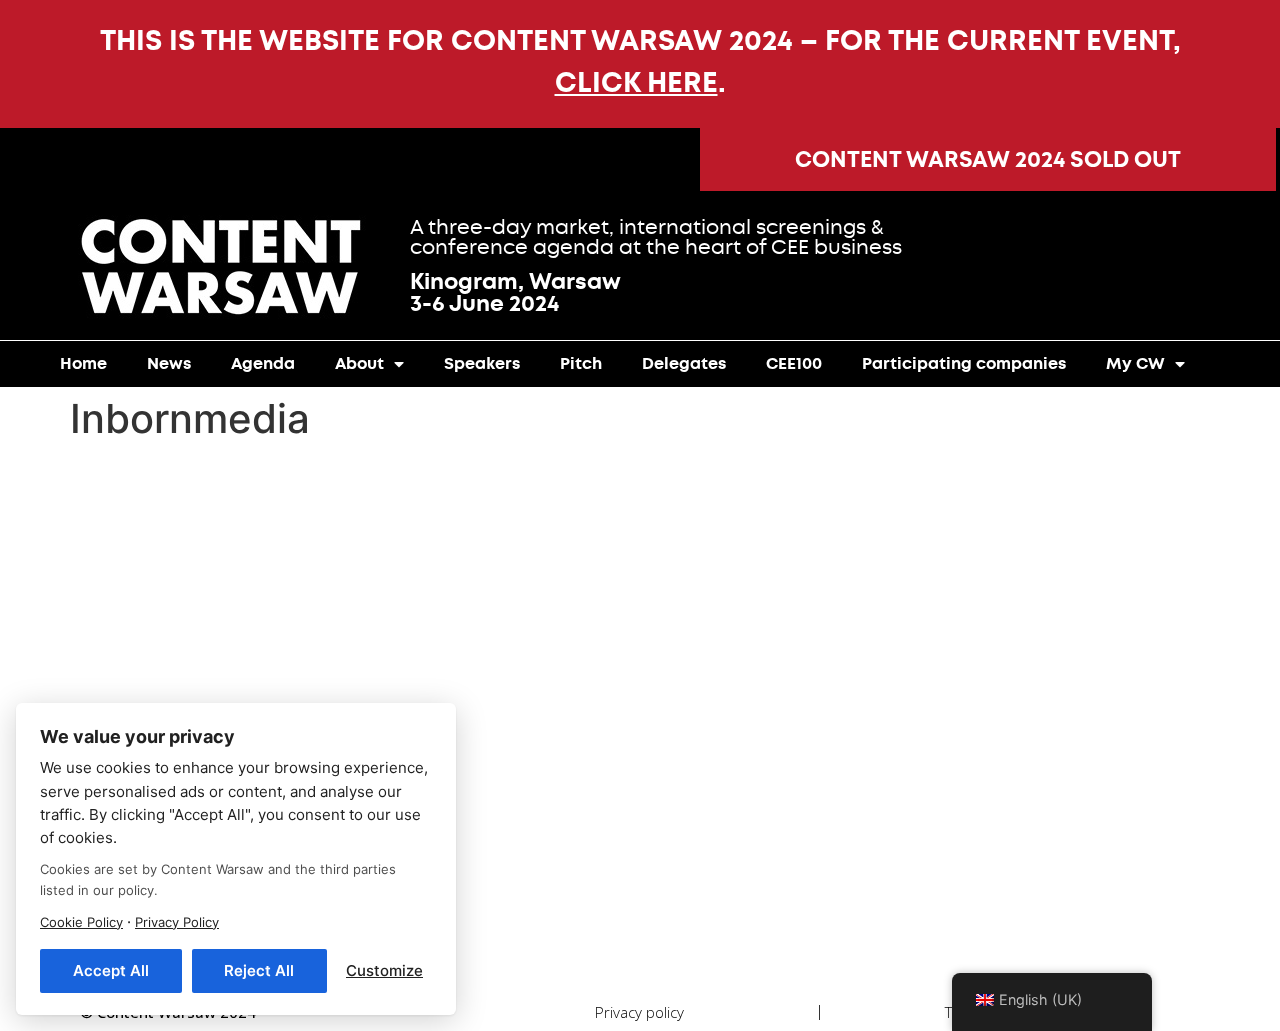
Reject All (259, 970)
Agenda (263, 363)
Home (83, 363)
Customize (384, 970)
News (169, 363)
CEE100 (794, 363)
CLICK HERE (636, 82)
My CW (1135, 363)
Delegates (684, 363)
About (359, 363)
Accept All (111, 970)
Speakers (482, 363)
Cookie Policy (81, 922)
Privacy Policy (177, 922)
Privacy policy (639, 1012)
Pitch (581, 363)
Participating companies (964, 363)
